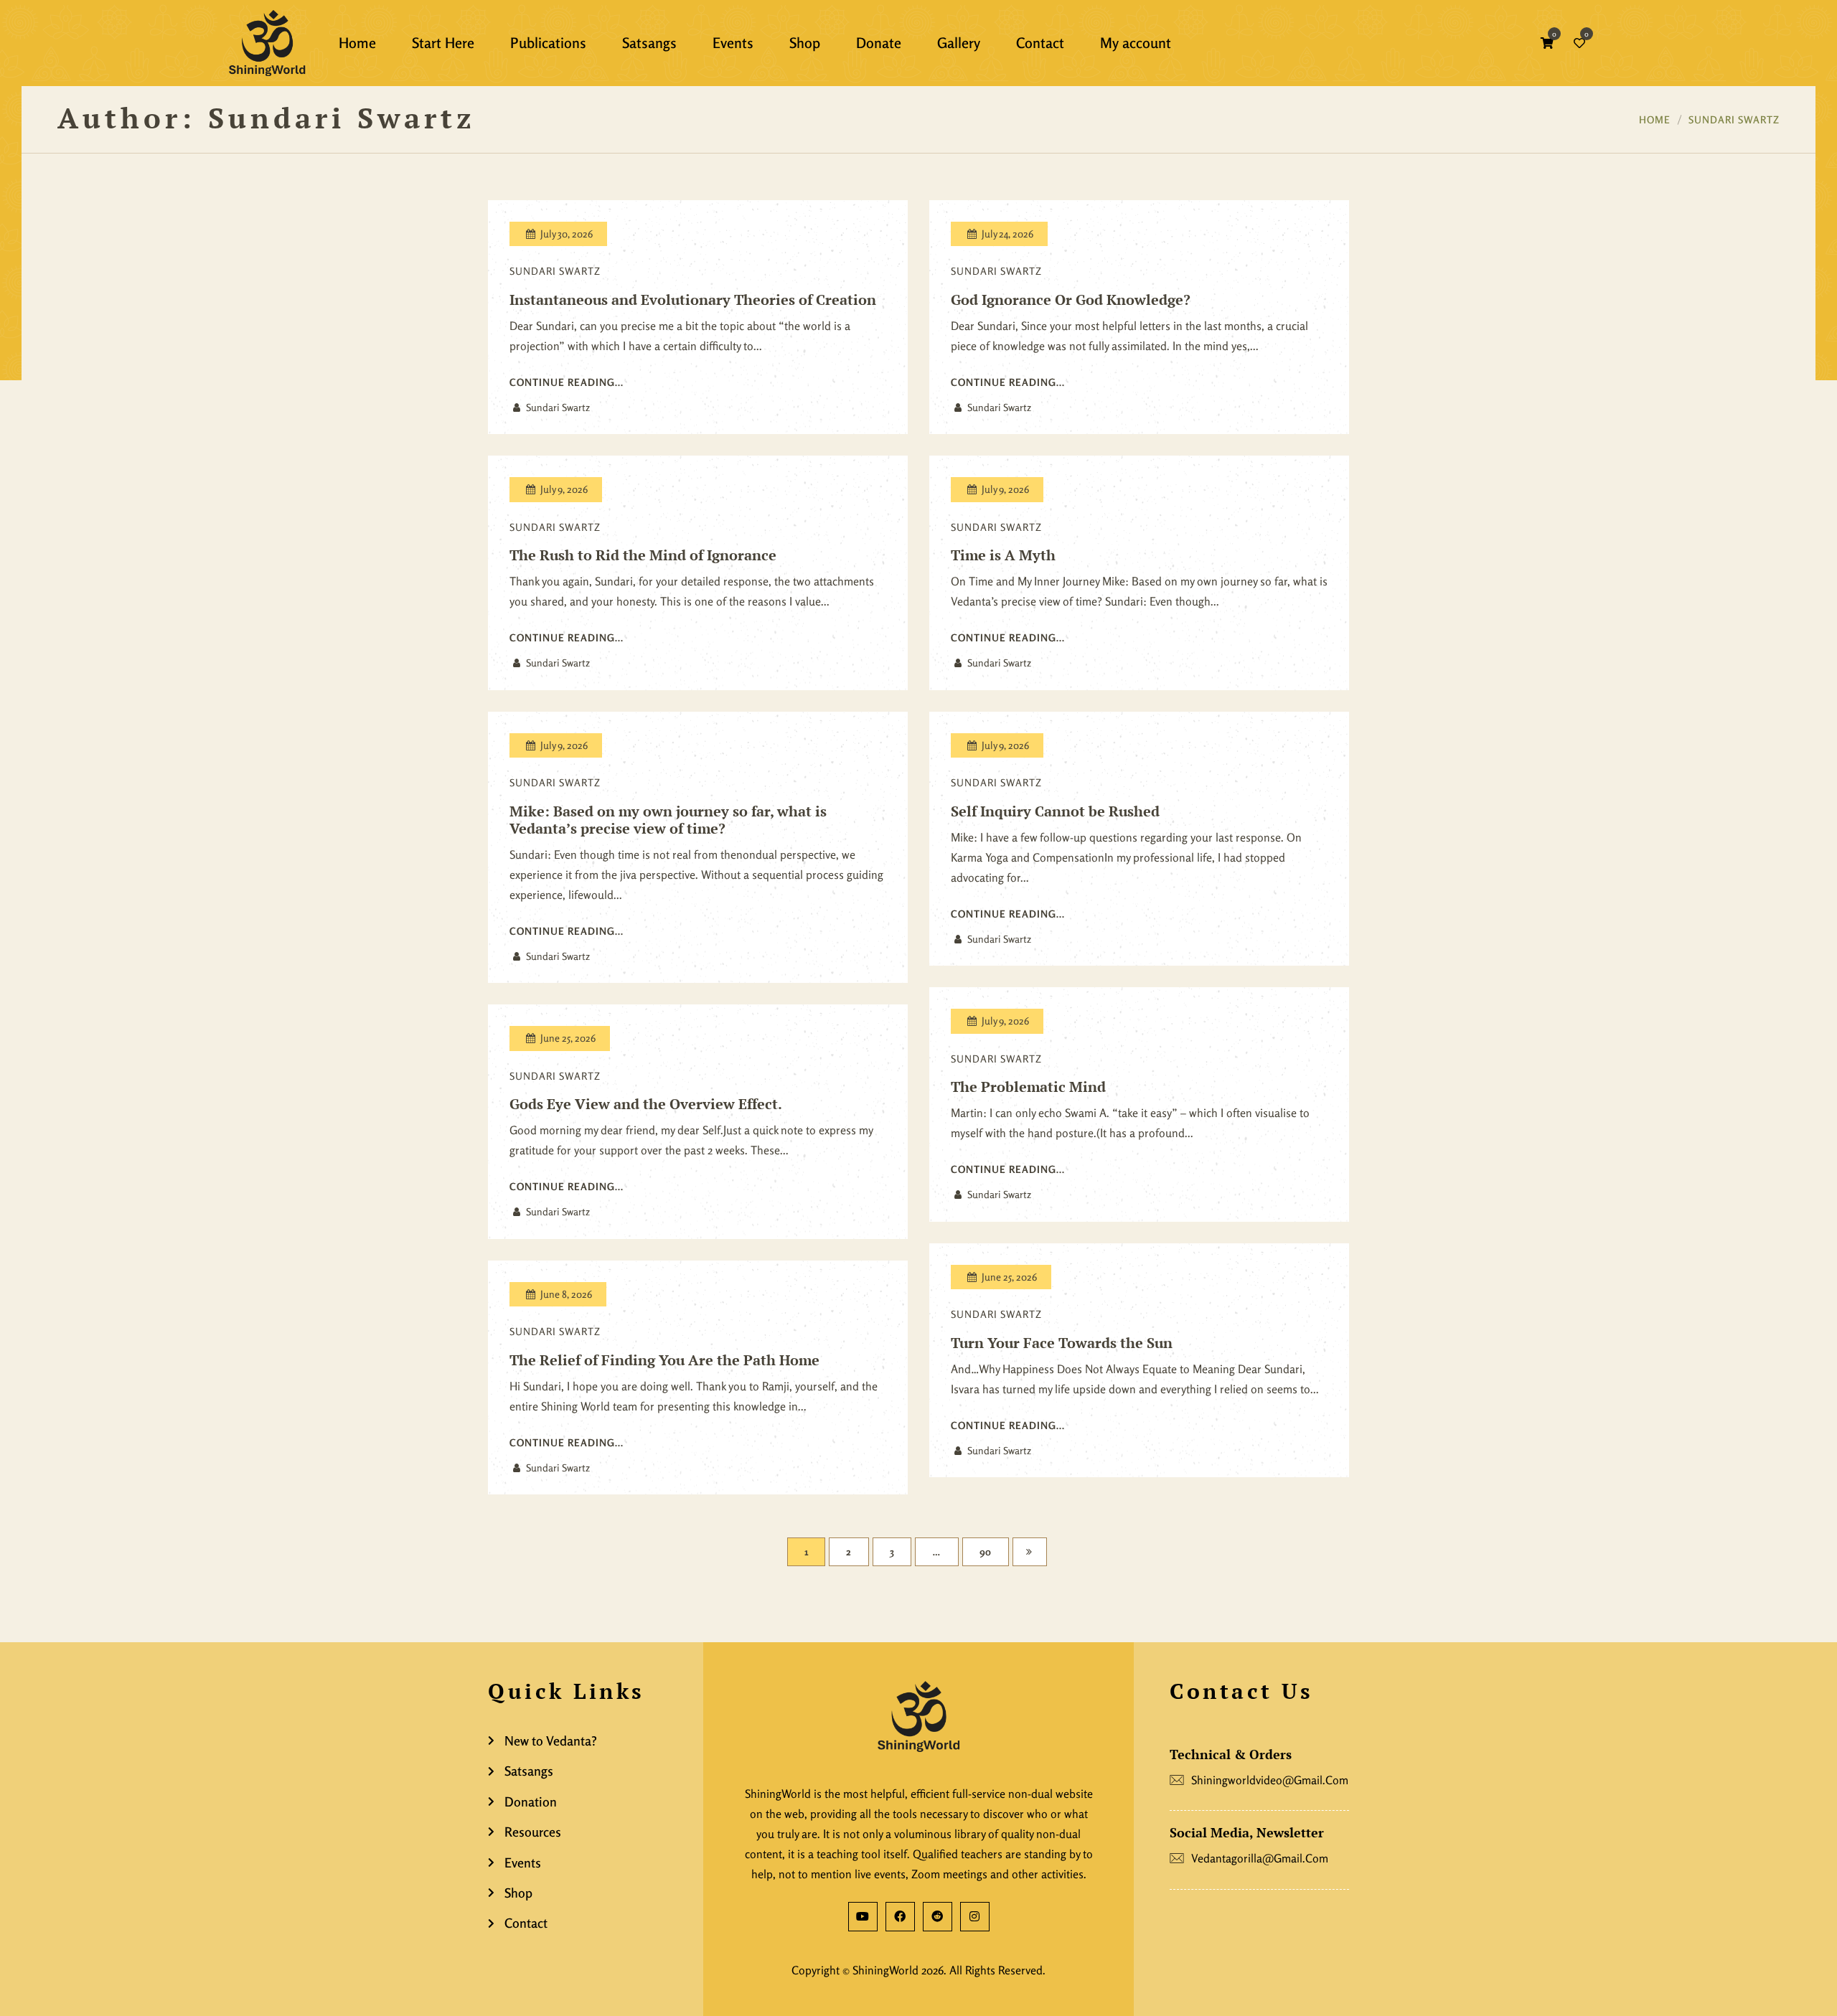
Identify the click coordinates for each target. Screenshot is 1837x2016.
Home (1655, 119)
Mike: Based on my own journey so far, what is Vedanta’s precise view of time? (668, 820)
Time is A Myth (1003, 555)
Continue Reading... (567, 382)
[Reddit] (938, 1917)
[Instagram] (975, 1917)
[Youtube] (863, 1917)
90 (986, 1551)
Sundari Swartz (1734, 119)
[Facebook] (900, 1917)
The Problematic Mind (1028, 1087)
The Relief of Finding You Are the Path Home (664, 1360)
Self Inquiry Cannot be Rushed (1055, 811)
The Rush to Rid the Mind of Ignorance (643, 555)
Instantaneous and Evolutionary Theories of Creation (693, 300)
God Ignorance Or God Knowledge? (1071, 300)
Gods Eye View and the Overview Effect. (646, 1104)
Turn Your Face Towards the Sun (1062, 1343)
